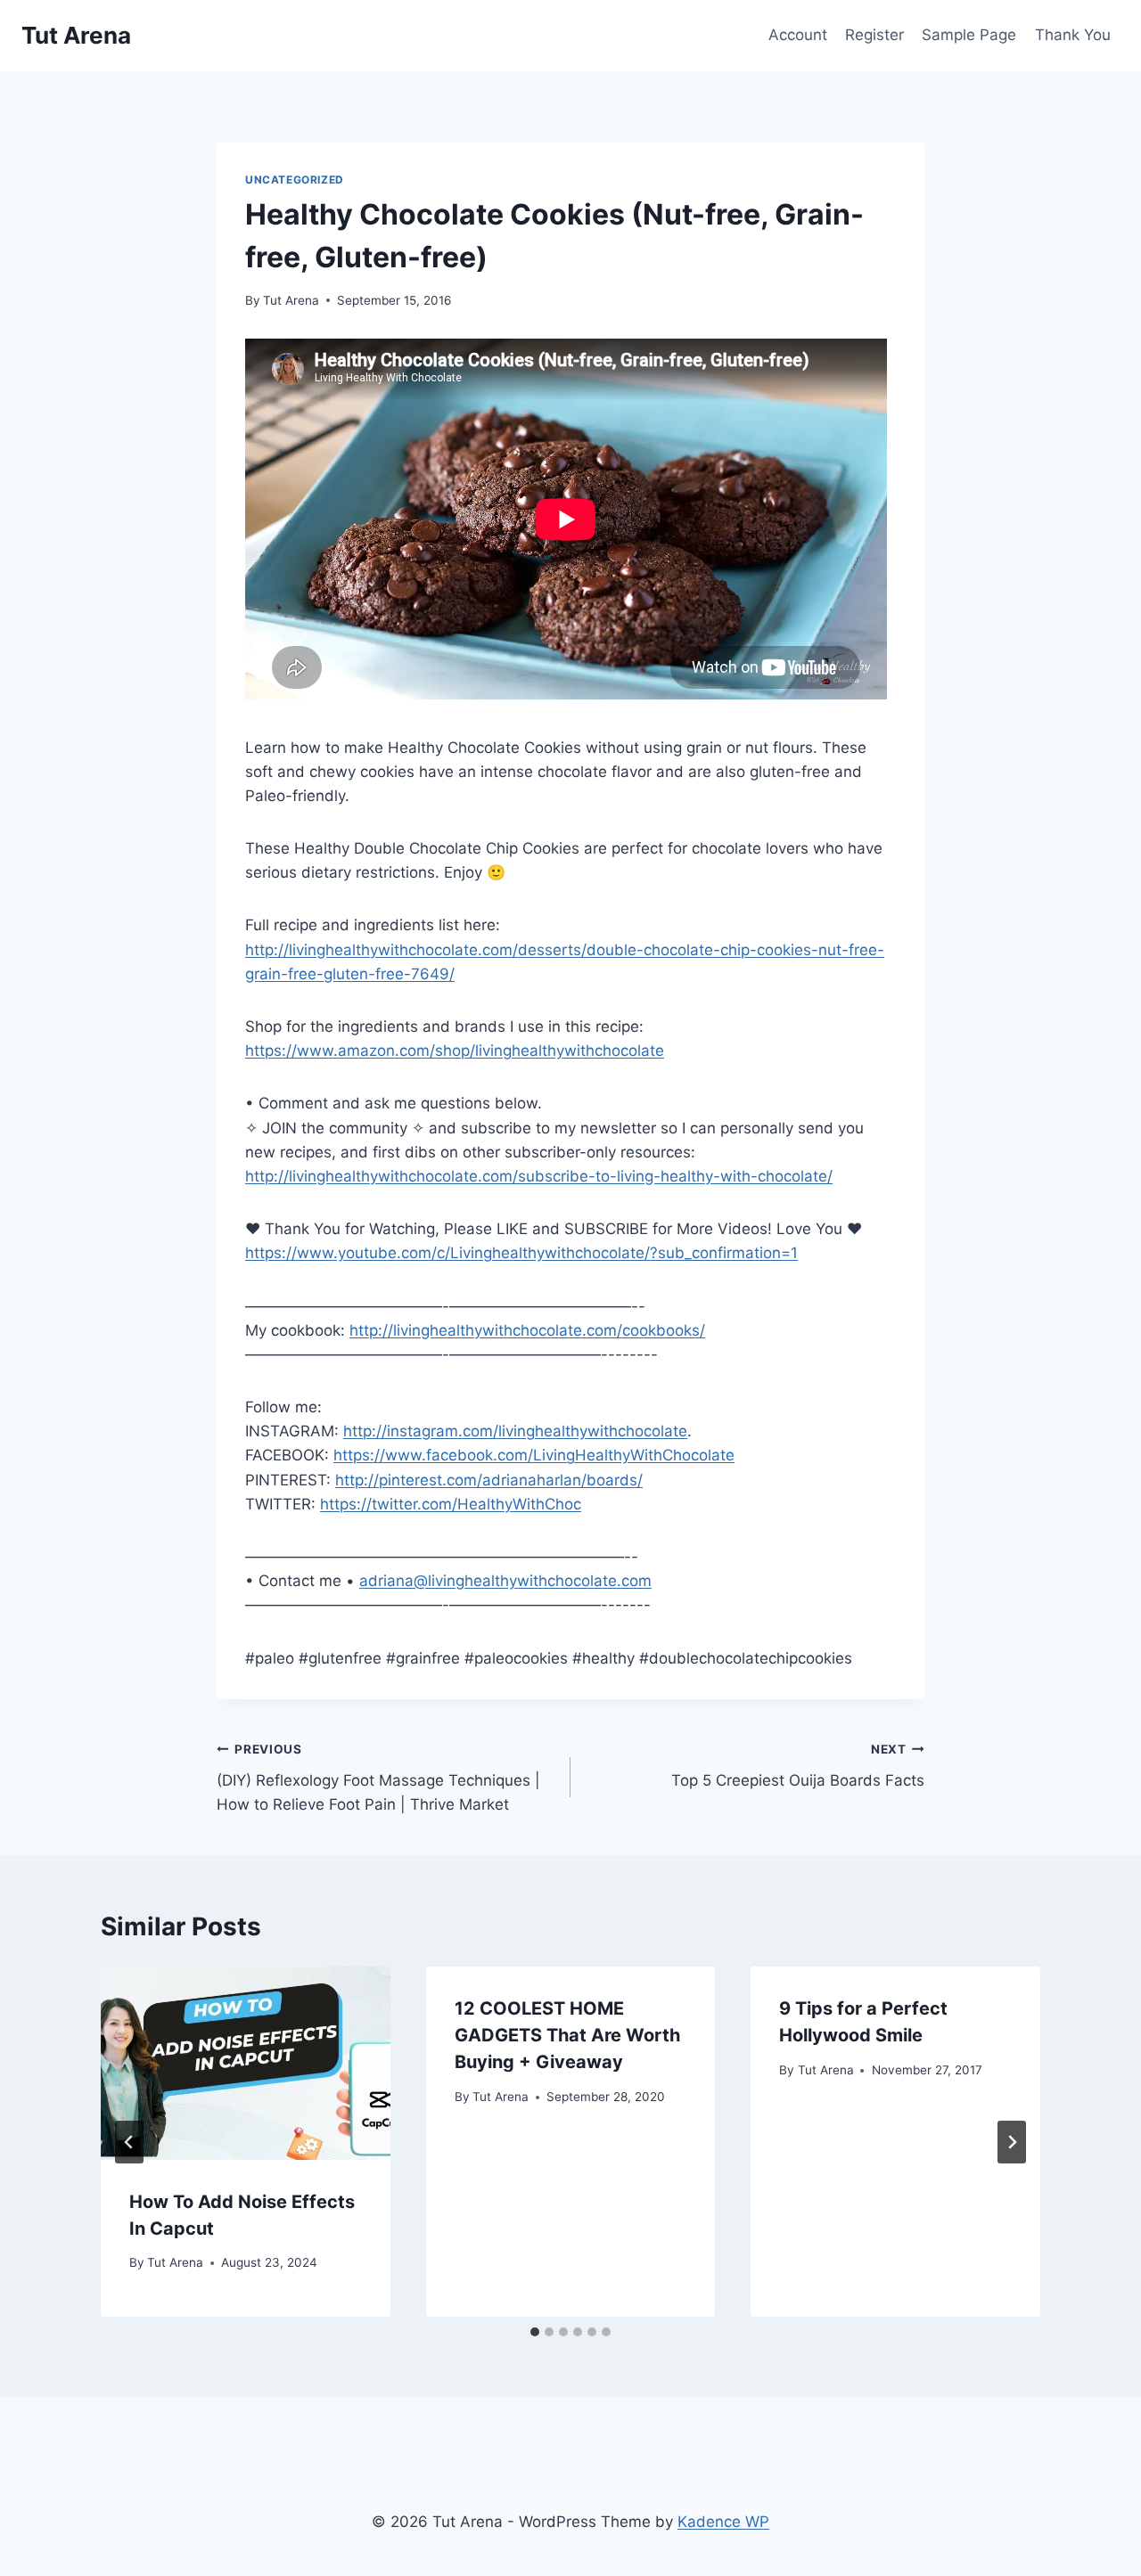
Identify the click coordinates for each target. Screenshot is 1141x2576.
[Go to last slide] (129, 2142)
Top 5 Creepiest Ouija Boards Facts (798, 1766)
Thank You (1073, 35)
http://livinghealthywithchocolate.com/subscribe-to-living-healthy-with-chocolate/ (539, 1176)
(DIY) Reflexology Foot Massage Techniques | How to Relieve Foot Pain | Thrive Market (378, 1778)
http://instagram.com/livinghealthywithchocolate (515, 1431)
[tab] (535, 2332)
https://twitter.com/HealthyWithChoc (451, 1504)
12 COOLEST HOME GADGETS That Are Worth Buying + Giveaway (567, 2035)
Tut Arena (291, 300)
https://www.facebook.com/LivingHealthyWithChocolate (534, 1455)
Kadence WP (723, 2522)
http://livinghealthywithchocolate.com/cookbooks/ (527, 1330)
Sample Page (969, 35)
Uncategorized (295, 180)
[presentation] (246, 2063)
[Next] (1012, 2142)
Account (798, 35)
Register (874, 35)
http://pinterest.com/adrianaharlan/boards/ (489, 1480)
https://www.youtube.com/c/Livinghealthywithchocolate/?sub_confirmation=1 (521, 1253)
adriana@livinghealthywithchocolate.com (505, 1581)
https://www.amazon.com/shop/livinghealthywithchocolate (455, 1051)
